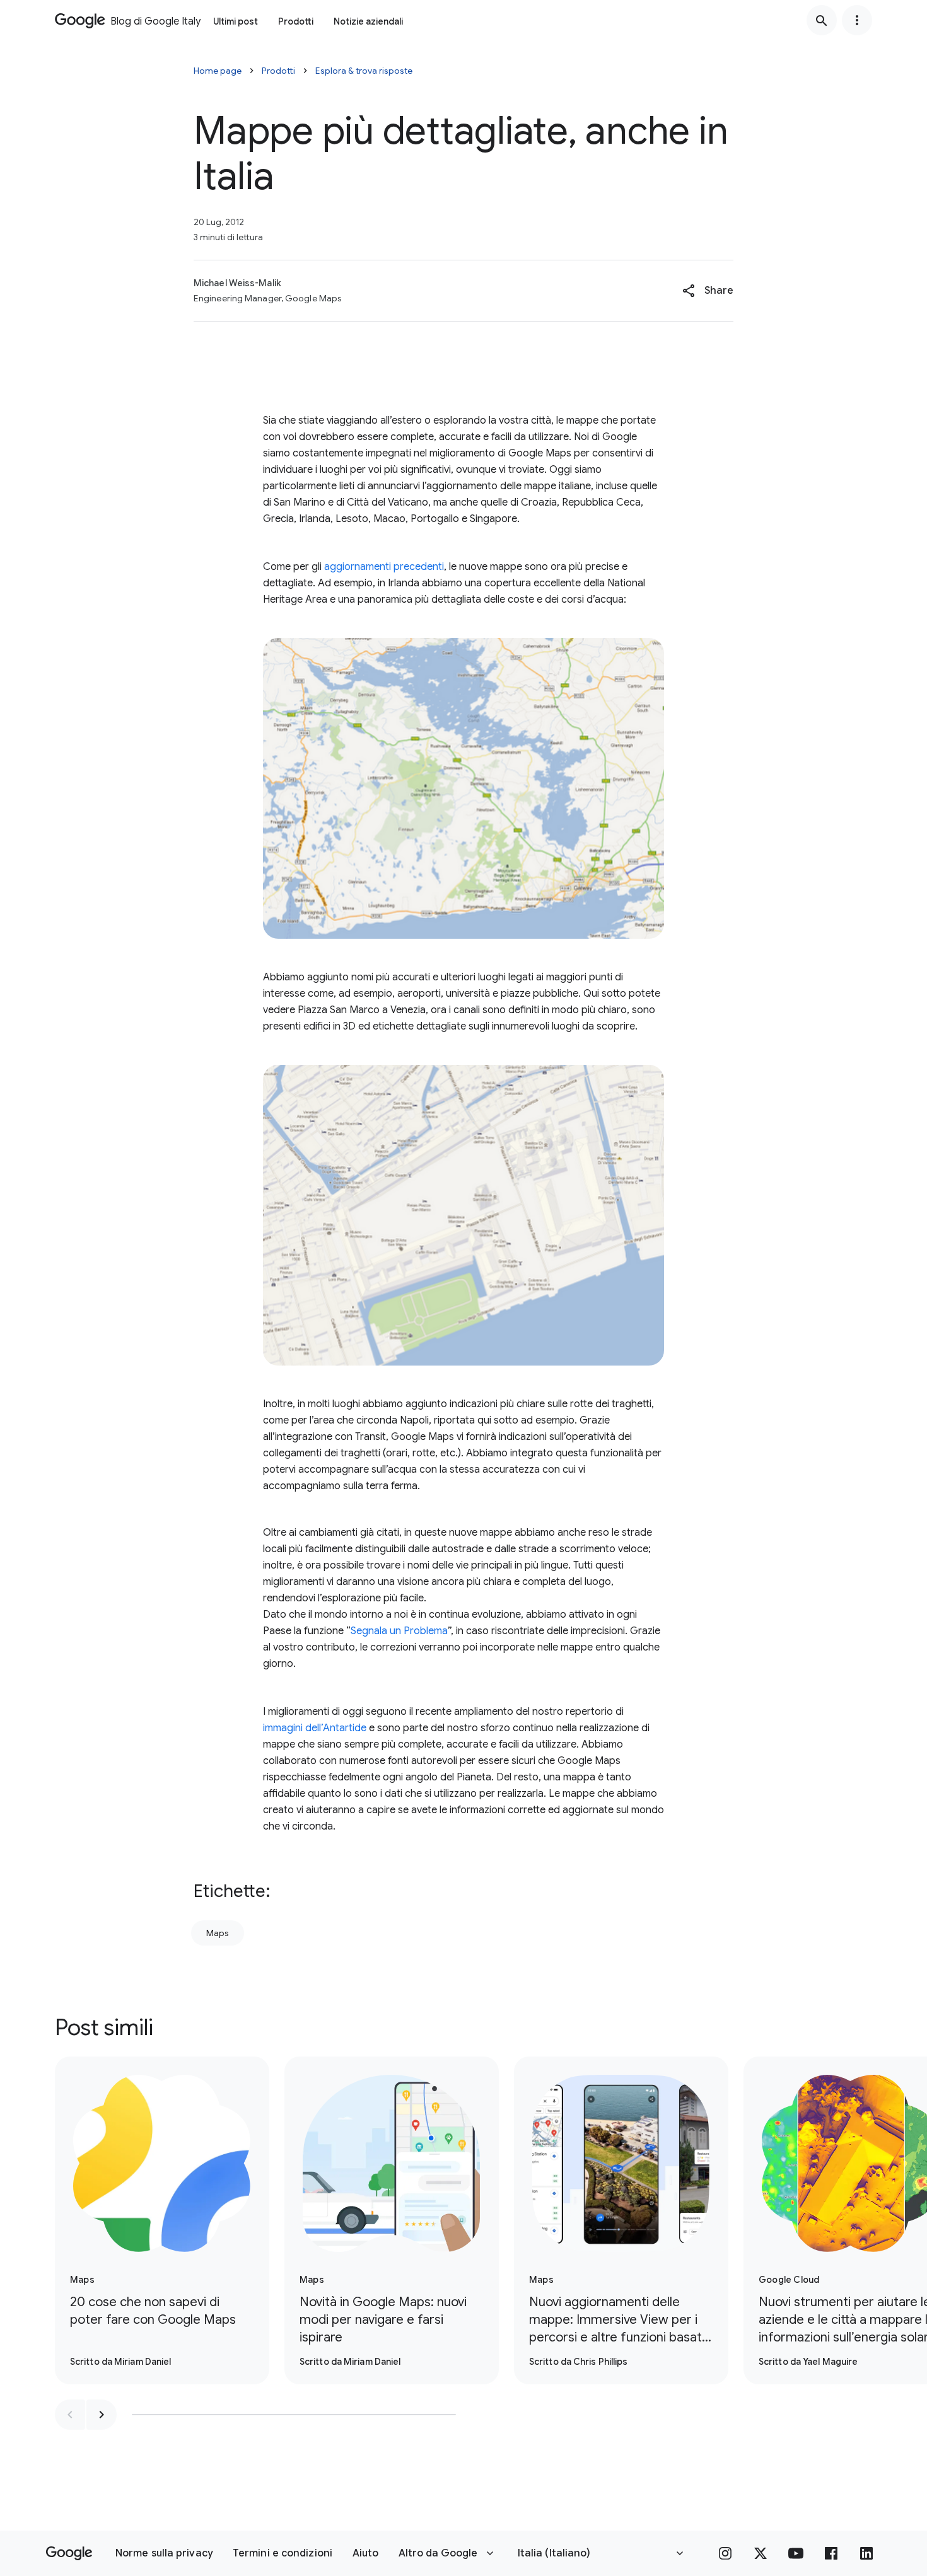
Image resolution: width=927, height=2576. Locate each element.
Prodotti (296, 21)
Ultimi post (236, 21)
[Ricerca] (822, 20)
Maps (218, 1933)
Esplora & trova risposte (364, 71)
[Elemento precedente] (70, 2415)
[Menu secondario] (857, 20)
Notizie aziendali (368, 21)
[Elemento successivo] (102, 2415)
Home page (218, 71)
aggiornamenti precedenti (384, 567)
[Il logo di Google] (69, 2553)
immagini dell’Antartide (315, 1728)
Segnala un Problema (399, 1631)
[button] (708, 291)
